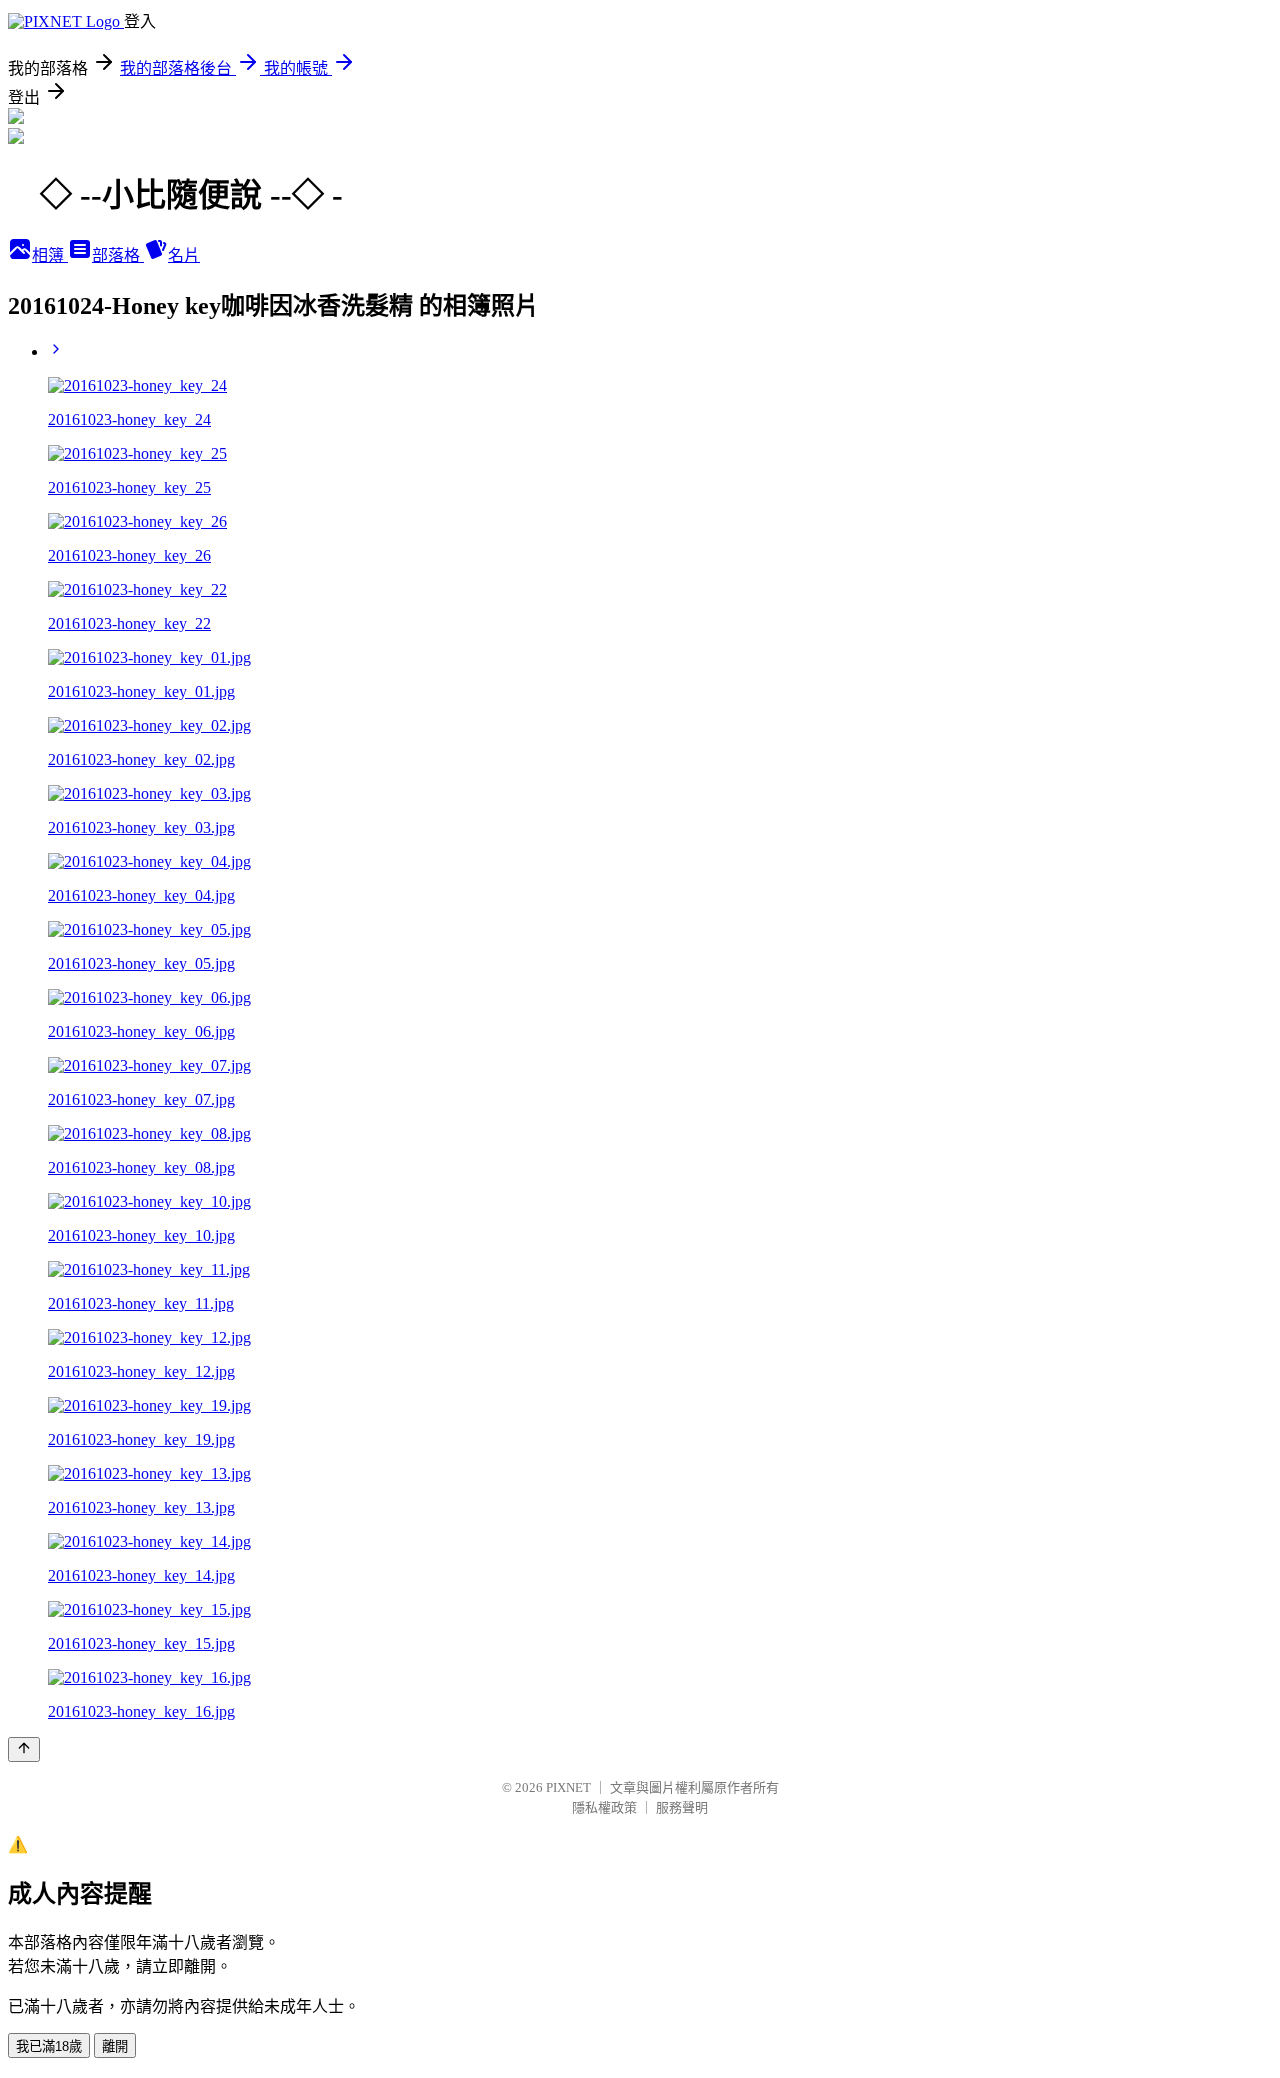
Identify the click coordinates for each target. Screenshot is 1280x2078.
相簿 (50, 255)
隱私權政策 (604, 1807)
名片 (184, 255)
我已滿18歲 (49, 2046)
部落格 (118, 255)
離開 (115, 2046)
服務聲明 (682, 1807)
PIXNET (568, 1787)
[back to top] (24, 1749)
